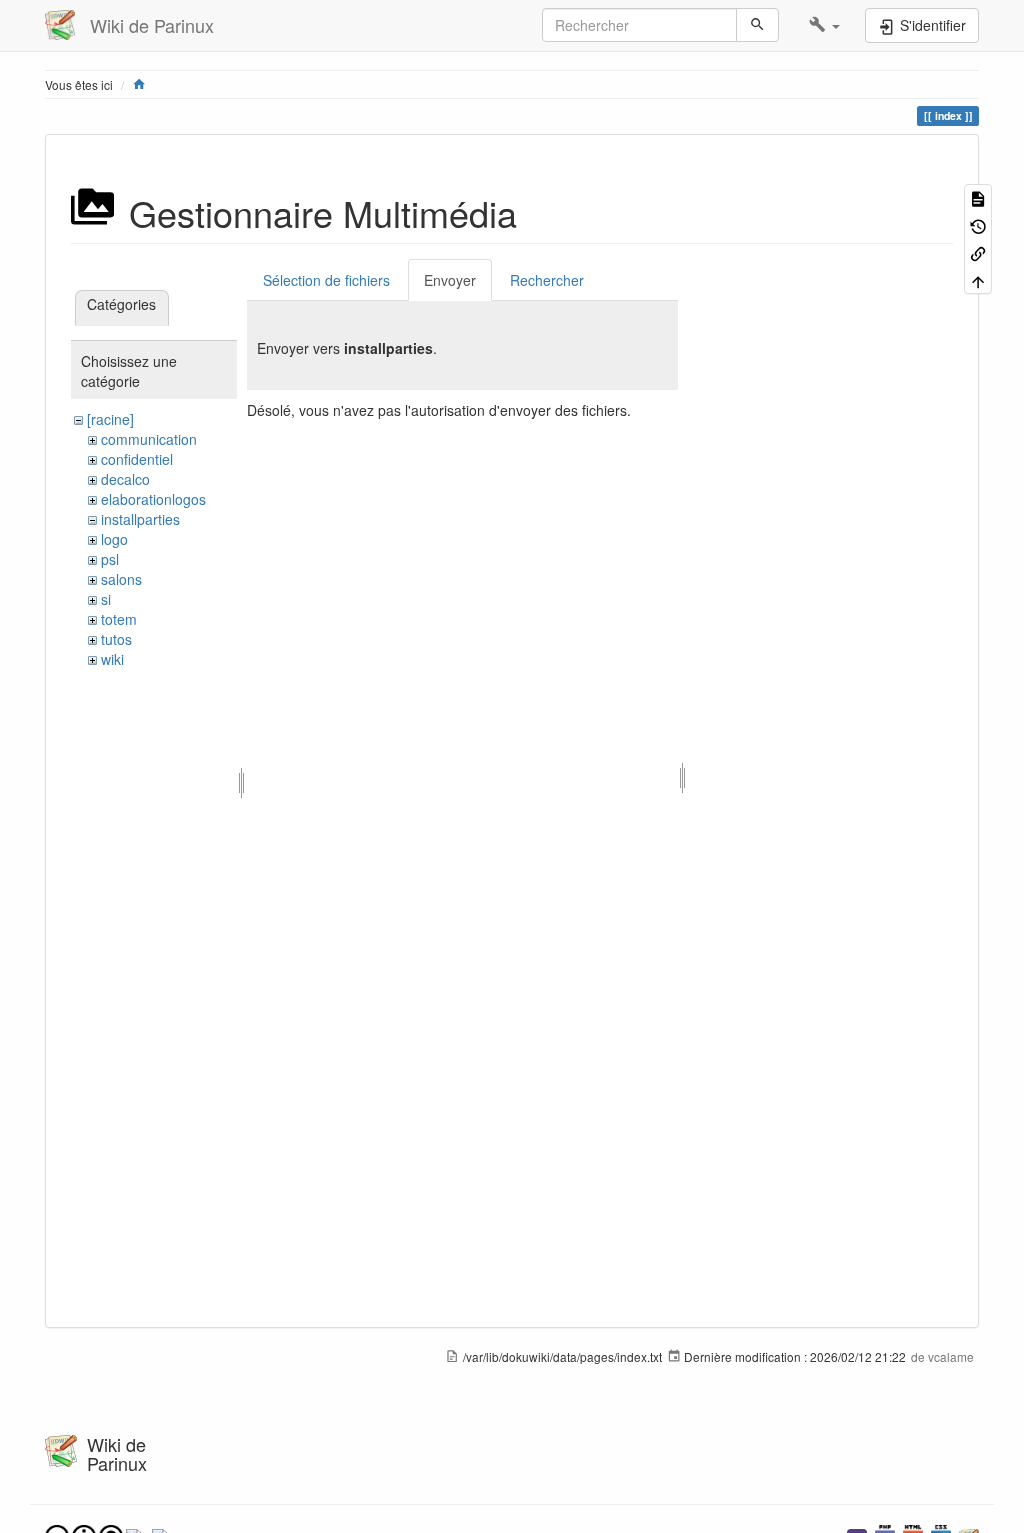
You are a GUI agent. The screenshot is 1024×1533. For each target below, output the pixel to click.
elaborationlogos (153, 499)
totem (119, 619)
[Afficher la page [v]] (978, 197)
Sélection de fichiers (326, 280)
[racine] (110, 419)
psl (110, 559)
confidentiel (137, 459)
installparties (140, 519)
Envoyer (450, 280)
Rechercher (547, 280)
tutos (116, 639)
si (106, 599)
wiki (112, 659)
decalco (125, 479)
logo (114, 539)
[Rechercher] (757, 25)
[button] (824, 25)
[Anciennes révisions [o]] (978, 224)
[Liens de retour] (978, 252)
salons (121, 579)
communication (149, 439)
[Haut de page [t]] (978, 279)
